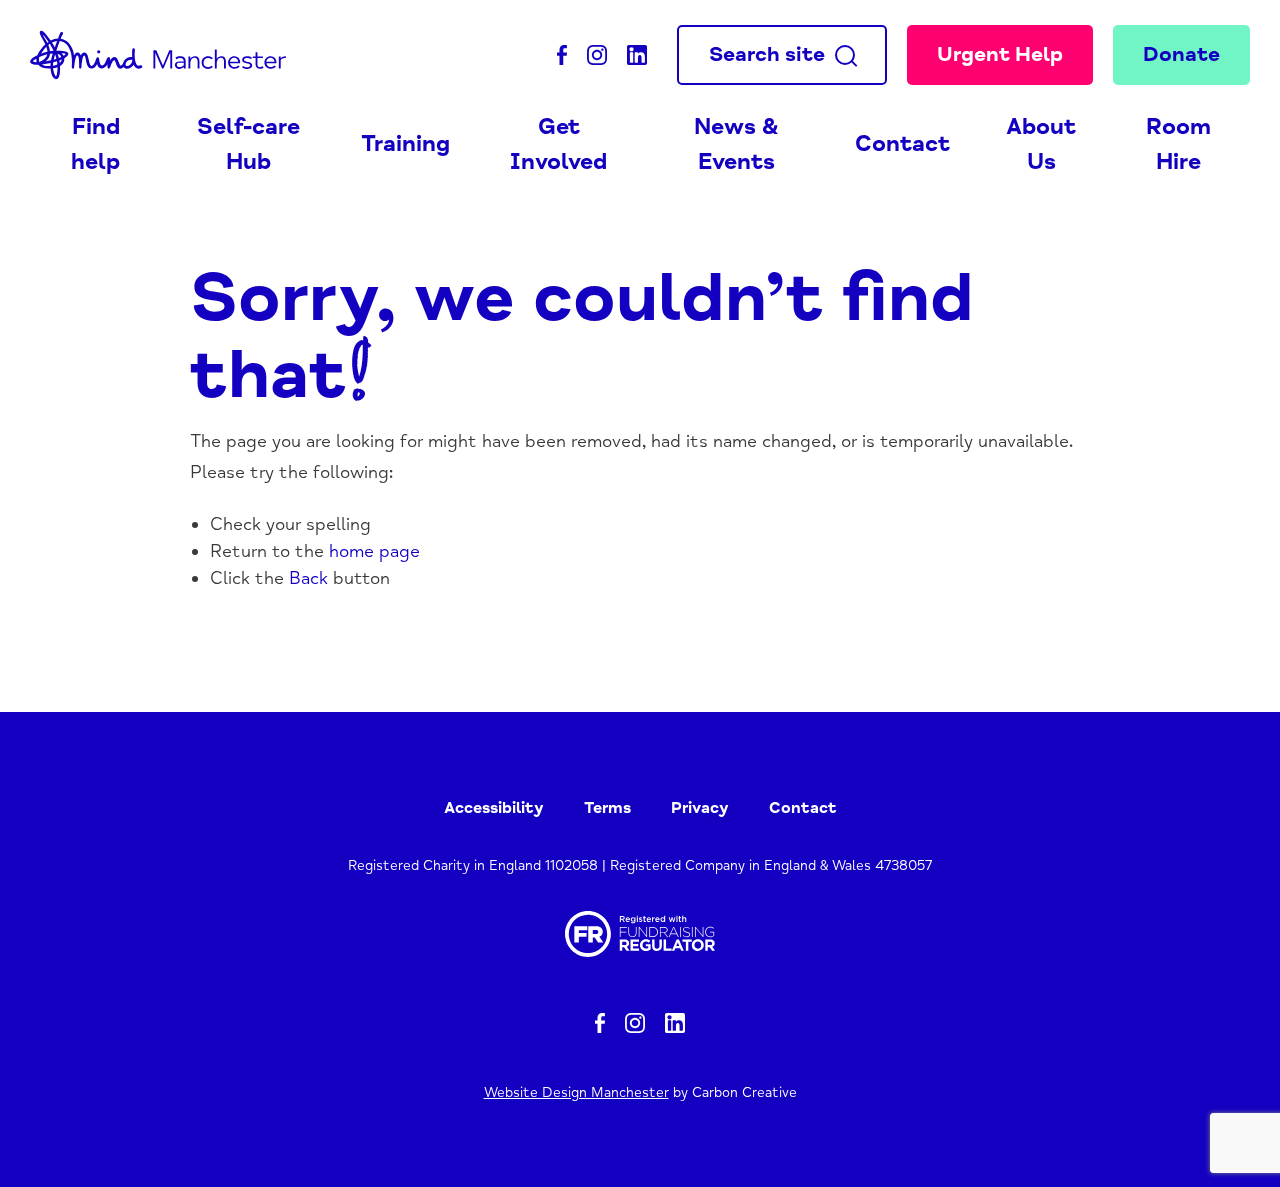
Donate (1181, 54)
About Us (1041, 144)
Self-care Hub (248, 144)
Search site (767, 54)
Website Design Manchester (576, 1092)
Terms (607, 808)
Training (405, 144)
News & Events (736, 144)
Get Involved (558, 144)
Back (308, 578)
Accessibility (494, 808)
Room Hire (1178, 144)
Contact (902, 144)
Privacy (700, 808)
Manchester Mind (164, 55)
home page (374, 551)
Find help (95, 144)
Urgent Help (1000, 54)
